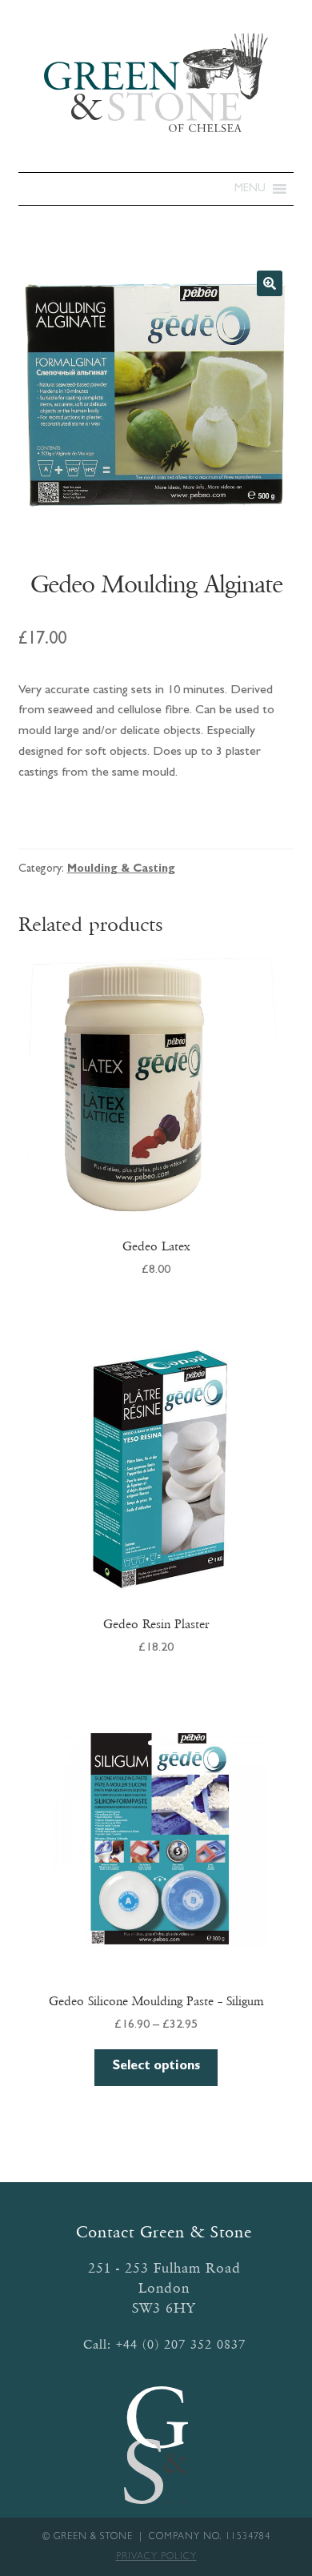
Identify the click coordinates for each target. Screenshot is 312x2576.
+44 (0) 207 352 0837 (181, 2344)
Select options (156, 2067)
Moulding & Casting (121, 869)
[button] (250, 189)
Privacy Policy (156, 2558)
